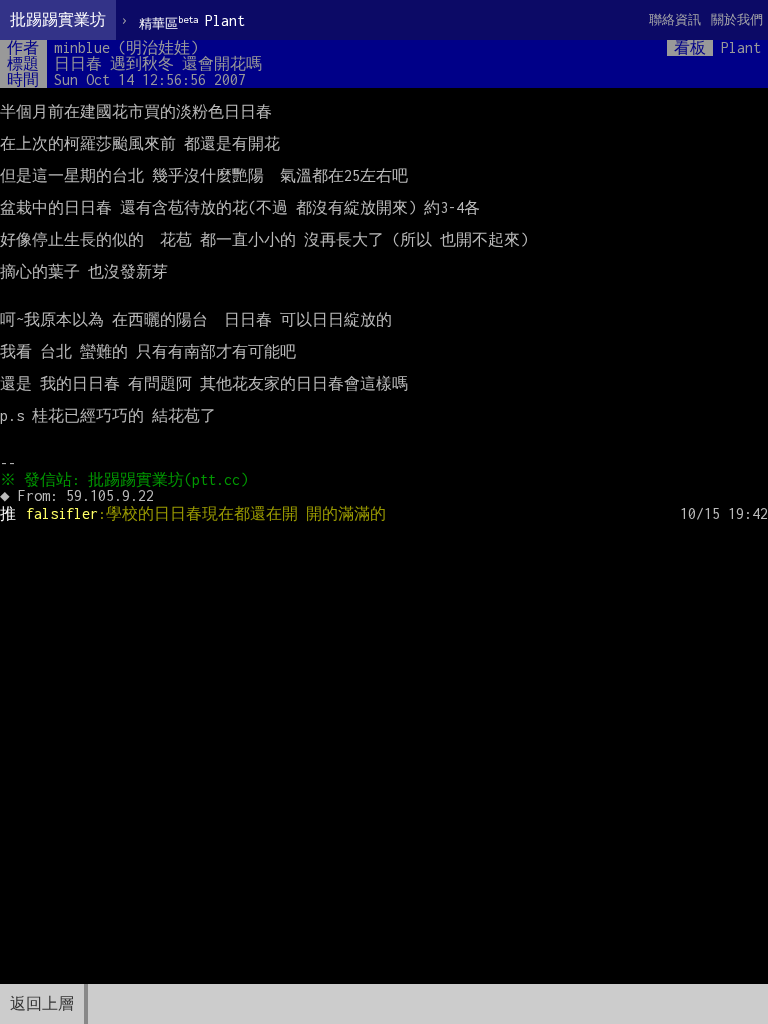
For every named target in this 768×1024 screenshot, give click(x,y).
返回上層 (42, 1003)
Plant (192, 21)
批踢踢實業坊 (58, 19)
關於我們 (737, 19)
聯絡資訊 (675, 19)
